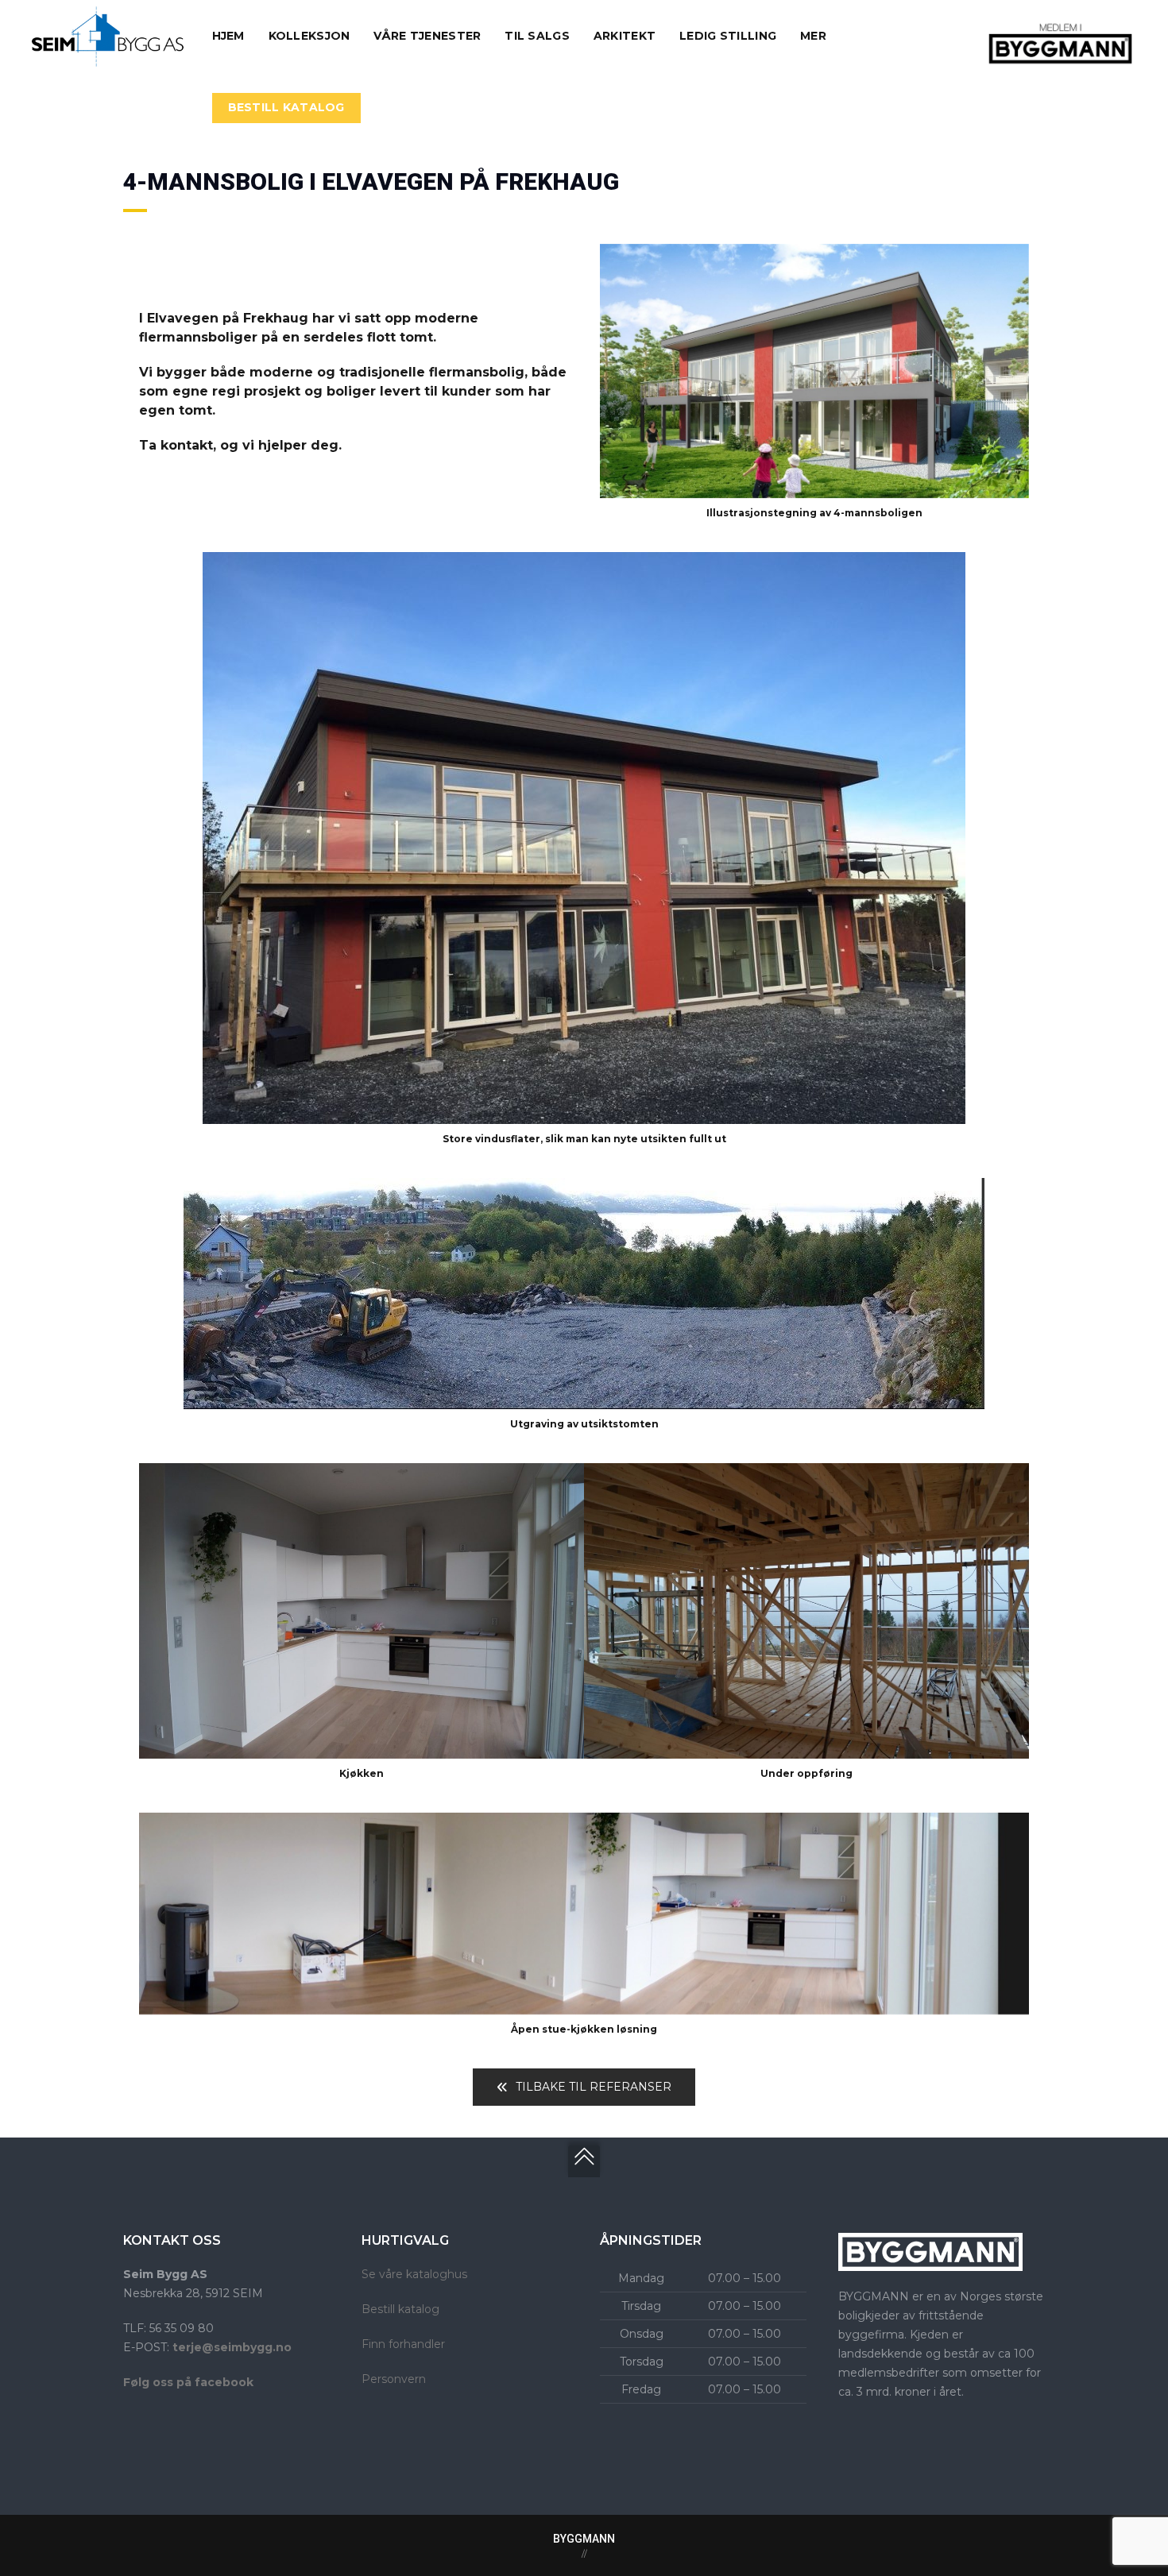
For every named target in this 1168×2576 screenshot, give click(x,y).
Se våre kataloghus (414, 2274)
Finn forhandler (403, 2344)
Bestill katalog (400, 2309)
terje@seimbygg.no (232, 2347)
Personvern (394, 2379)
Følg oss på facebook (188, 2382)
